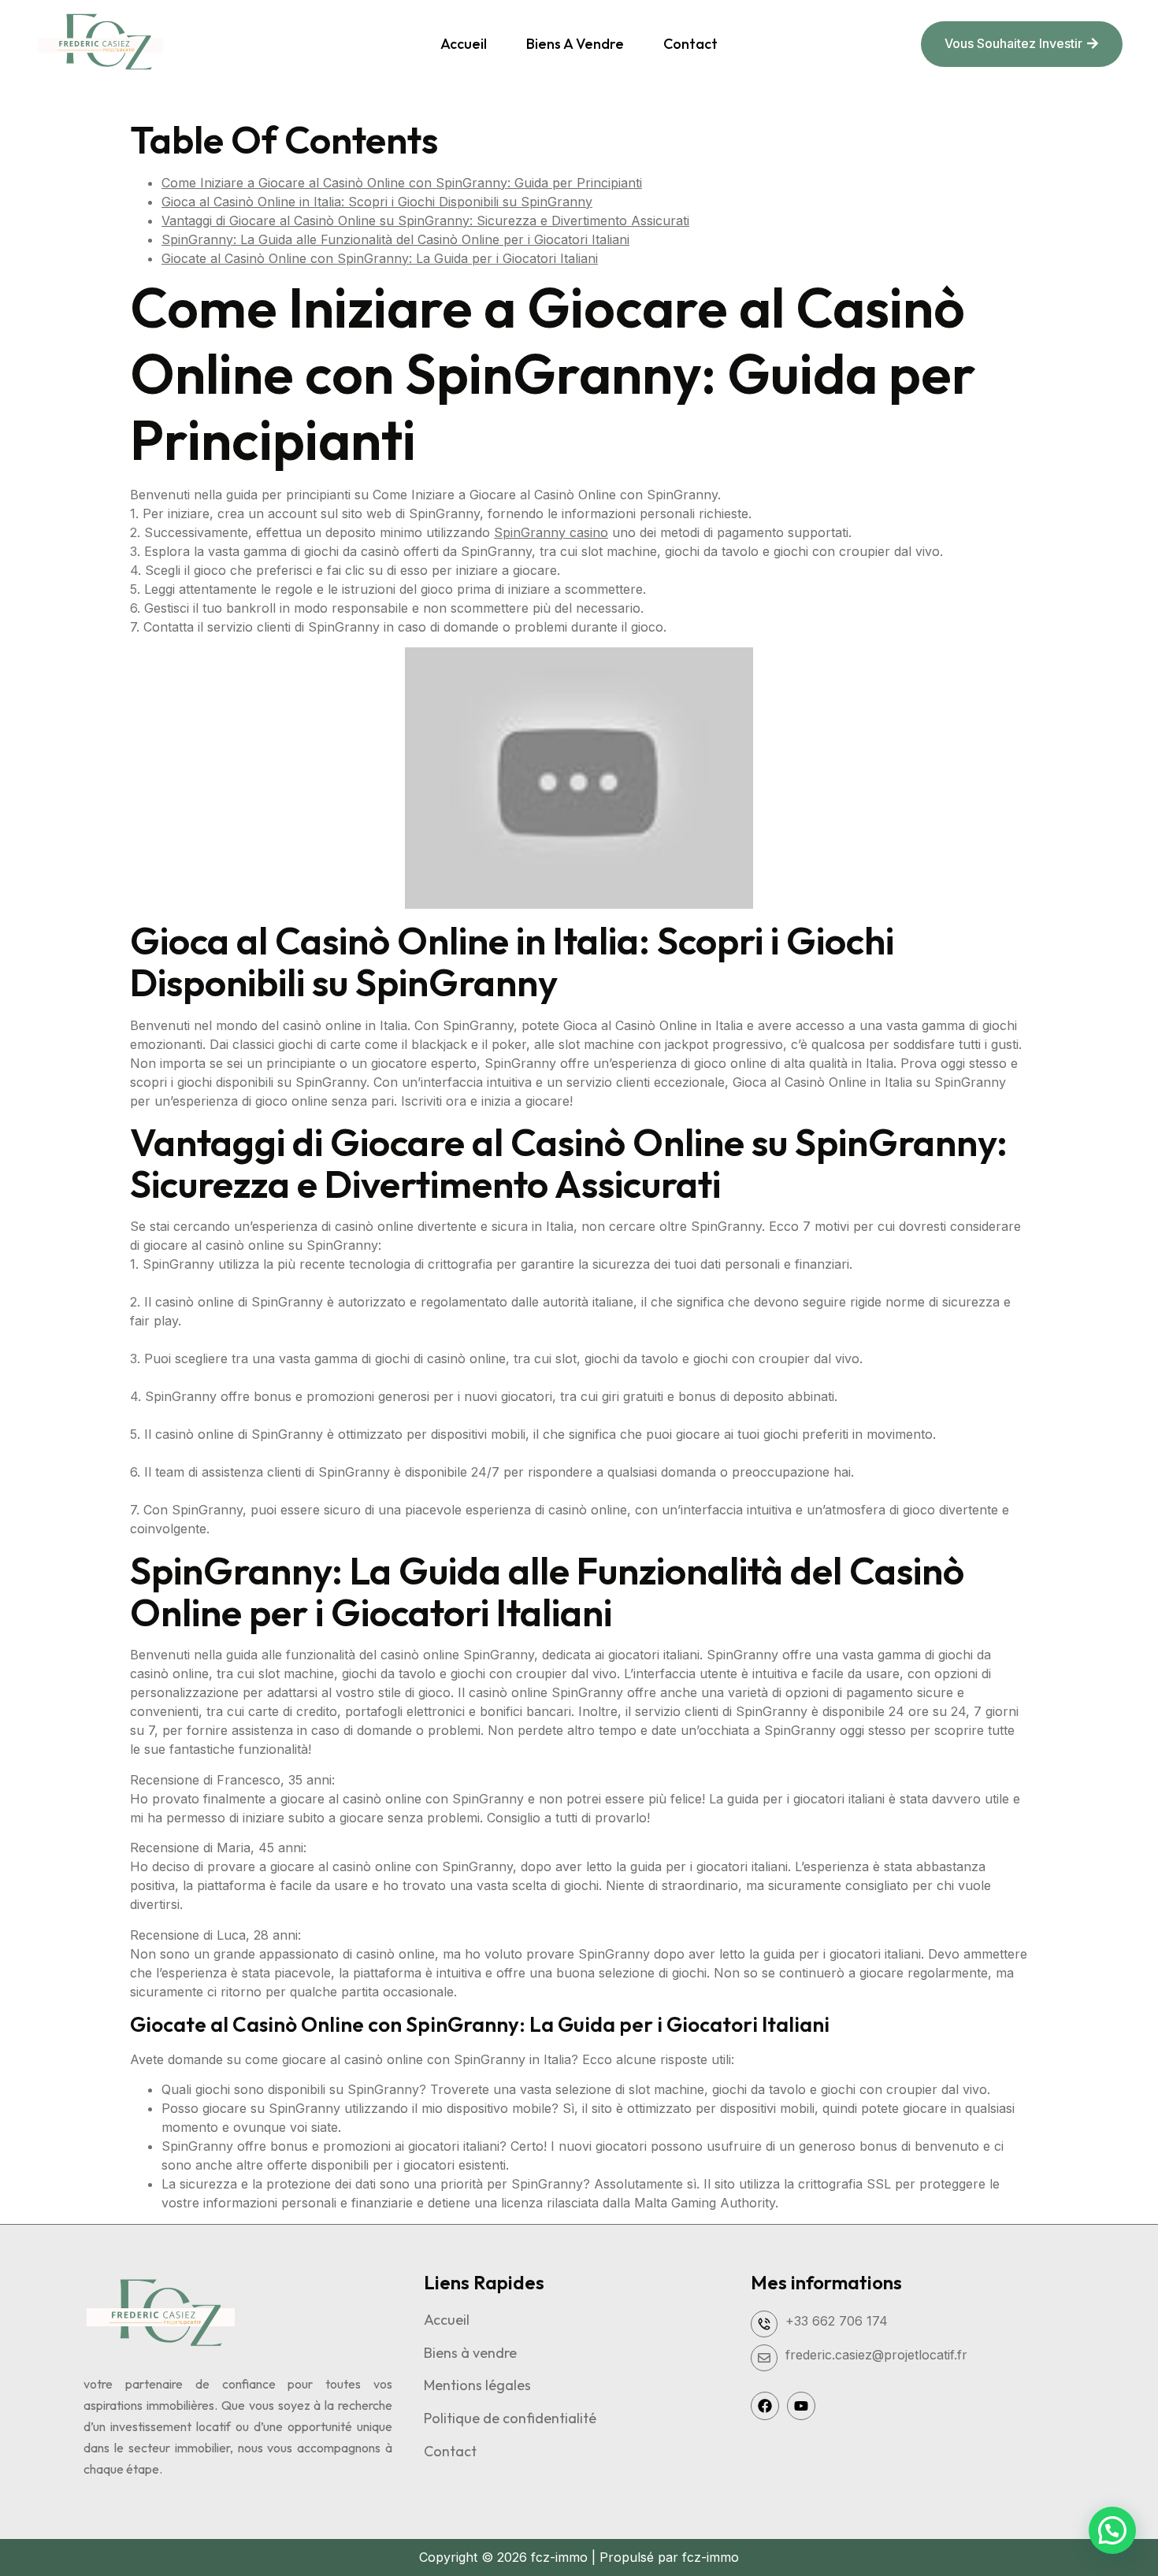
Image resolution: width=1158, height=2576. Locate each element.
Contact (690, 44)
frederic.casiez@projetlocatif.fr (876, 2355)
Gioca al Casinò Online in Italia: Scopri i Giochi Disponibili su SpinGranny (377, 202)
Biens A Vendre (575, 44)
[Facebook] (765, 2406)
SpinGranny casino (551, 532)
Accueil (464, 44)
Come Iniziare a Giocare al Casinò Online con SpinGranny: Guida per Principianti (402, 183)
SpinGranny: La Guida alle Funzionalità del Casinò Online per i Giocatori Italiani (395, 239)
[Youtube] (801, 2406)
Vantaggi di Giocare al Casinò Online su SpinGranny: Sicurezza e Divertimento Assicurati (425, 221)
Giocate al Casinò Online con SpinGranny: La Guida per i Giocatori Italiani (380, 258)
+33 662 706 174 (837, 2321)
